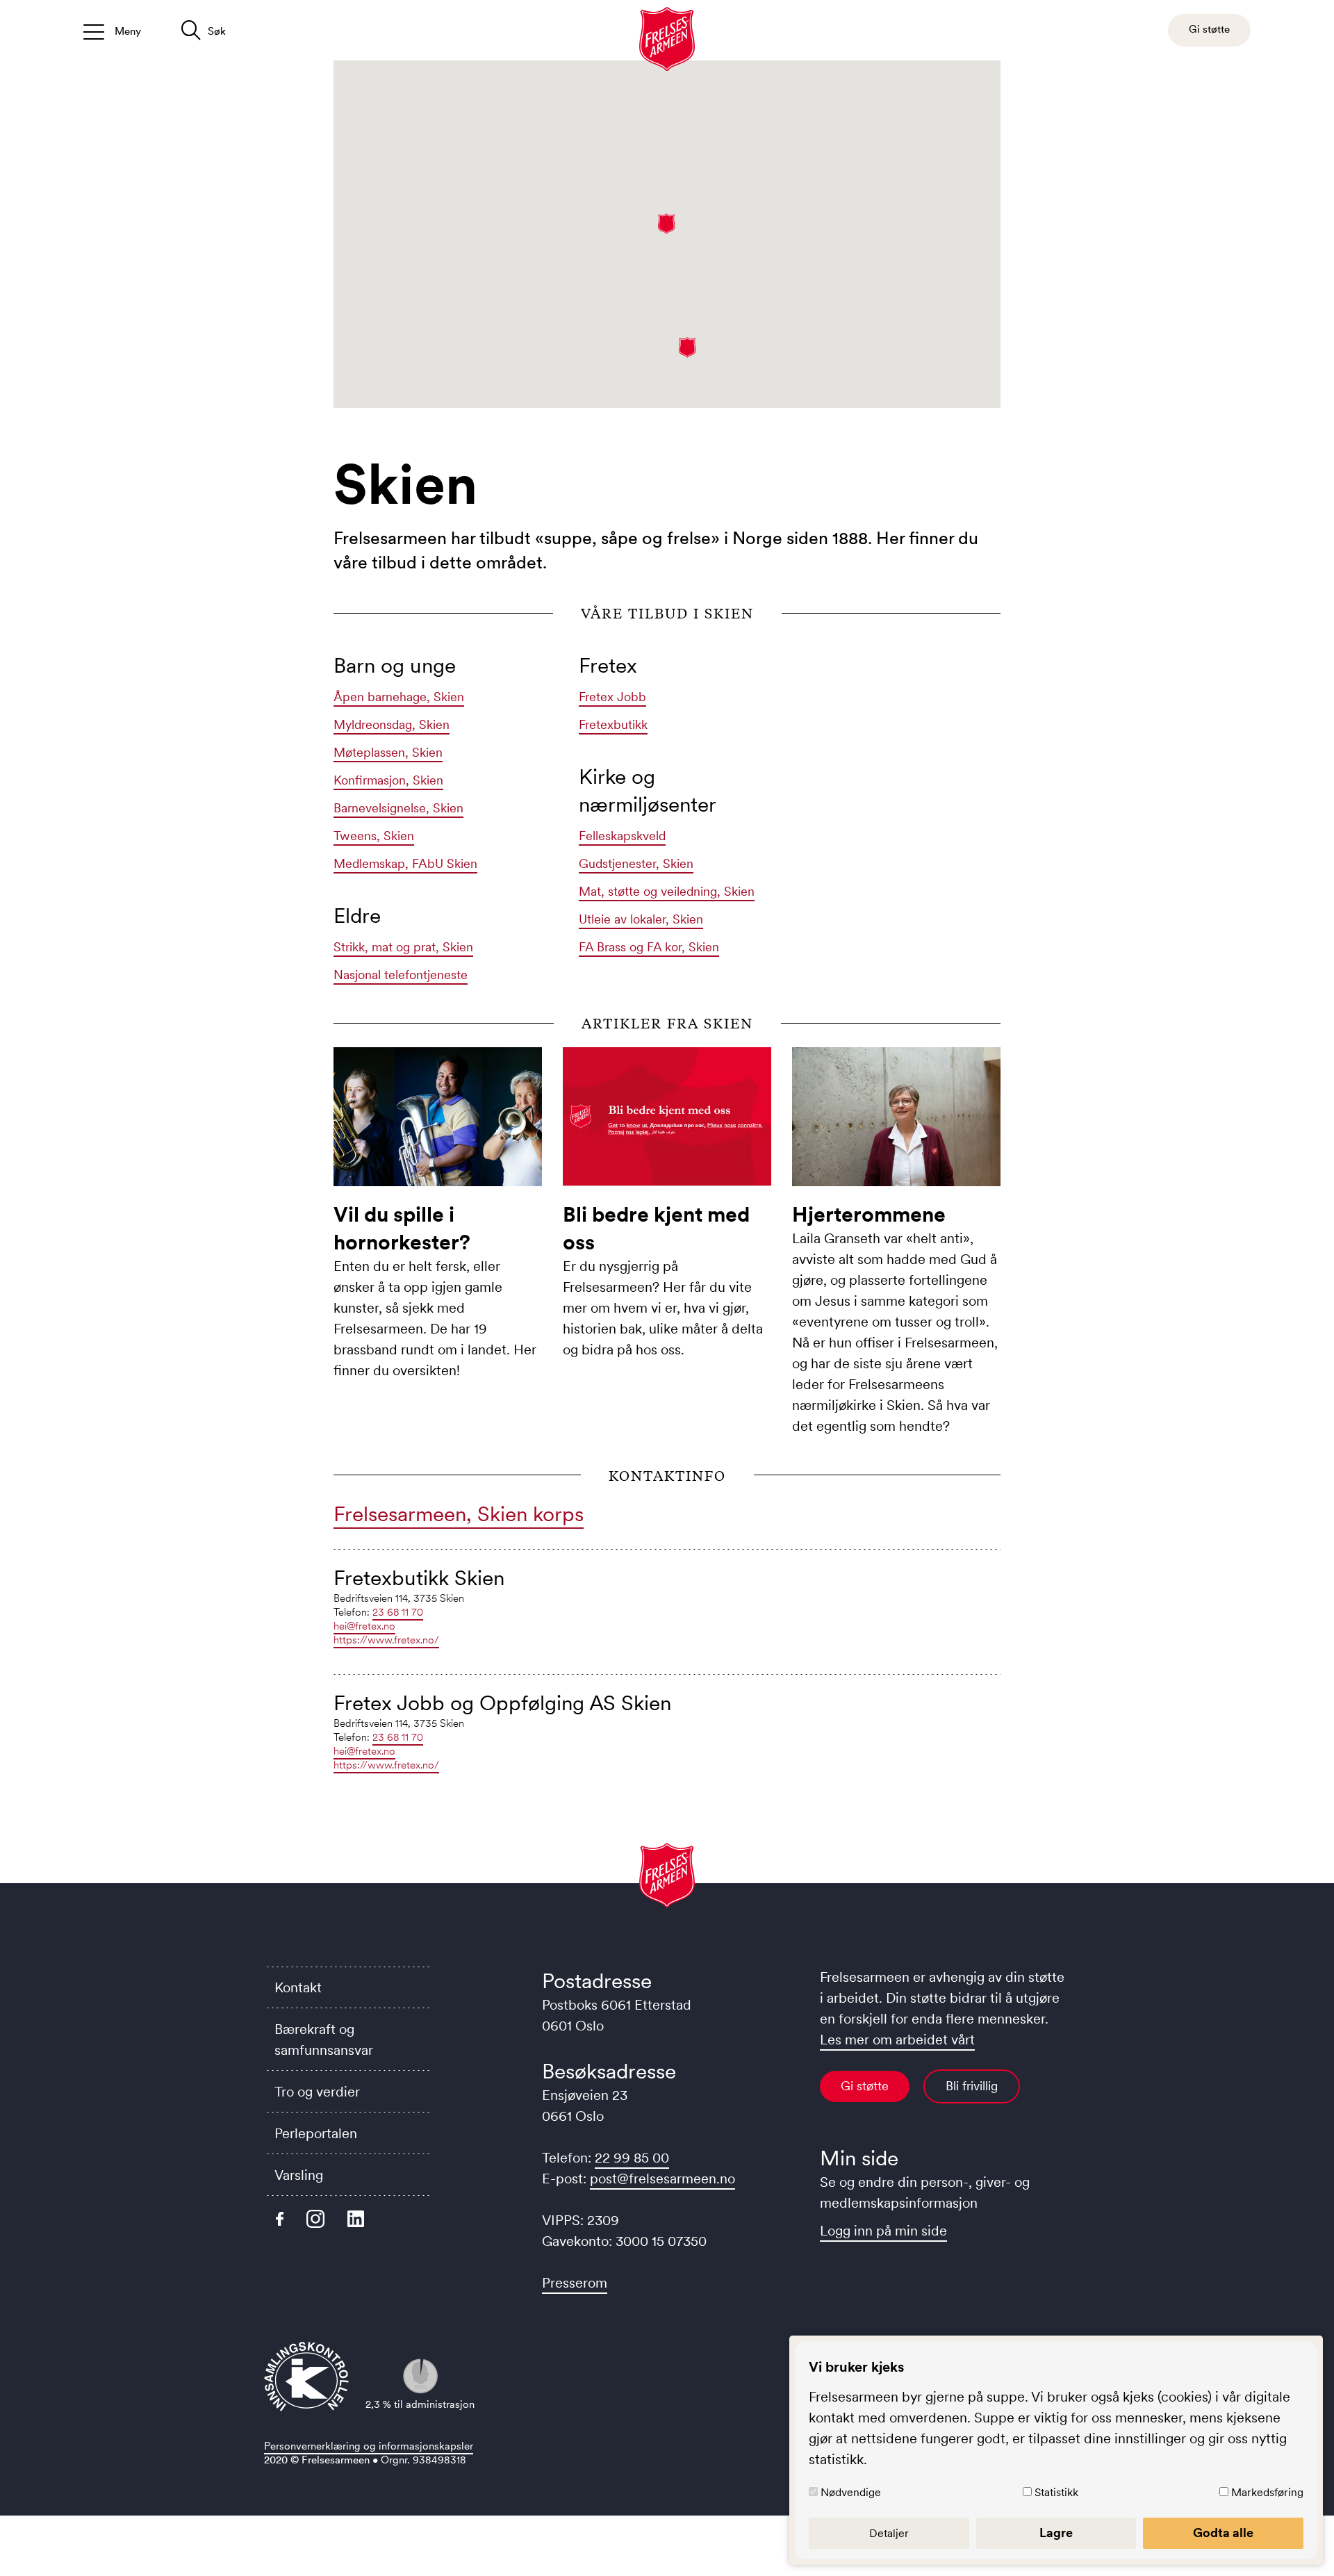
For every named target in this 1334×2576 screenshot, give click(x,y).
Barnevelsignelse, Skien (398, 808)
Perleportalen (316, 2133)
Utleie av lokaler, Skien (641, 919)
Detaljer (889, 2533)
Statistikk (1056, 2492)
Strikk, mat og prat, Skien (403, 947)
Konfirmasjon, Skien (388, 780)
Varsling (299, 2175)
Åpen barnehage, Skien (399, 697)
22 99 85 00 (632, 2158)
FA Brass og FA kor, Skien (649, 947)
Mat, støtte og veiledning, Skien (667, 892)
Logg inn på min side (883, 2231)
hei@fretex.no (364, 1626)
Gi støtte (865, 2086)
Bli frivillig (972, 2086)
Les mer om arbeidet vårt (897, 2040)
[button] (667, 224)
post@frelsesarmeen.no (662, 2179)
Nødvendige (851, 2492)
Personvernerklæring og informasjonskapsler (369, 2446)
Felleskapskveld (622, 836)
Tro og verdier (317, 2092)
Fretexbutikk (613, 725)
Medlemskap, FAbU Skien (405, 864)
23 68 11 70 (398, 1612)
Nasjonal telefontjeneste (401, 975)
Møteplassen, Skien (388, 753)
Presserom (575, 2283)
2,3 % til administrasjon (420, 2404)
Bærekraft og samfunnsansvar (324, 2040)
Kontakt (298, 1987)
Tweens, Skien (374, 836)
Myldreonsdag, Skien (392, 725)
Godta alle (1223, 2533)
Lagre (1056, 2533)
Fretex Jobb (612, 697)
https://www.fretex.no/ (386, 1640)
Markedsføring (1267, 2492)
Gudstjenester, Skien (636, 864)
